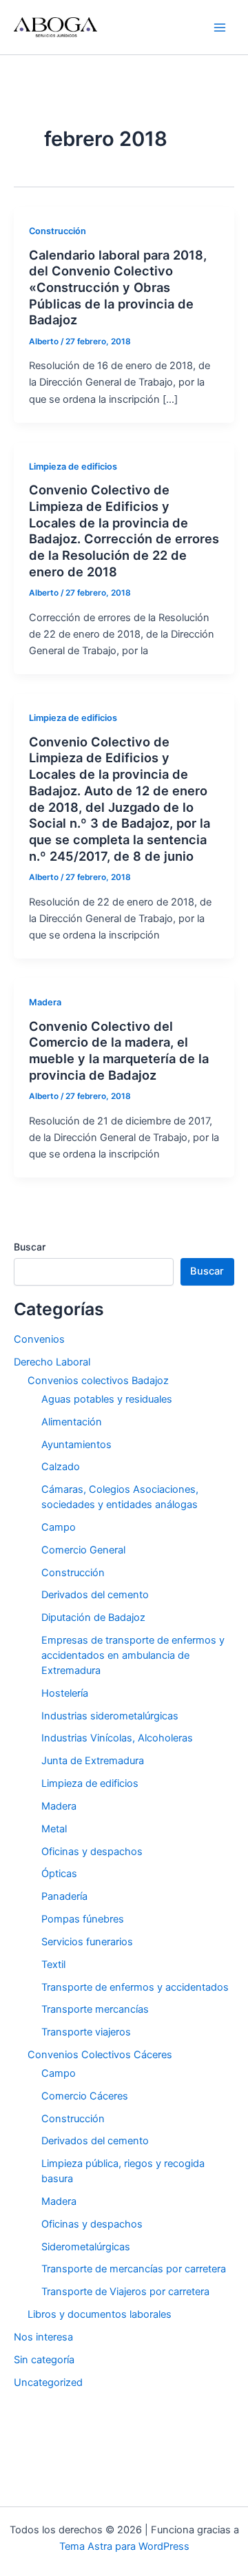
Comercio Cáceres (85, 2096)
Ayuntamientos (76, 1445)
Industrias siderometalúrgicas (110, 1716)
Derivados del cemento (95, 1595)
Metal (54, 1829)
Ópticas (59, 1874)
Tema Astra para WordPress (124, 2546)
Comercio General (83, 1550)
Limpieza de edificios (73, 467)
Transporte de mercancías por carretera (134, 2269)
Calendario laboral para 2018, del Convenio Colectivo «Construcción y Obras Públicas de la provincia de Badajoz (118, 287)
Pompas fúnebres (83, 1919)
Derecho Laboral (52, 1362)
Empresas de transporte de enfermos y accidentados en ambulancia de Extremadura (133, 1655)
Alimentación (72, 1422)
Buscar (30, 1247)
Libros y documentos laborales (100, 2314)
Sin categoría (44, 2360)
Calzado (61, 1467)
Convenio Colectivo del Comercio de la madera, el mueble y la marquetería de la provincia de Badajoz (119, 1050)
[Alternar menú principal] (220, 28)
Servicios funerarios (87, 1942)
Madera (45, 1002)
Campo (59, 1527)
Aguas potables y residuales (107, 1399)
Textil (53, 1965)
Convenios (39, 1339)
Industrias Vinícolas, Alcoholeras (117, 1738)
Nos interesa (43, 2337)
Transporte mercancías (95, 2009)
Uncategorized (48, 2383)
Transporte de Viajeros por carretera (125, 2292)
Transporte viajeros (86, 2032)
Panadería (64, 1896)
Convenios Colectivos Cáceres (100, 2055)
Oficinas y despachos (92, 1852)
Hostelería (65, 1693)
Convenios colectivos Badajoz (98, 1381)
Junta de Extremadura (93, 1761)
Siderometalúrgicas (86, 2247)
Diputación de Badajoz (93, 1617)
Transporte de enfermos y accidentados (135, 1987)
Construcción (58, 231)
